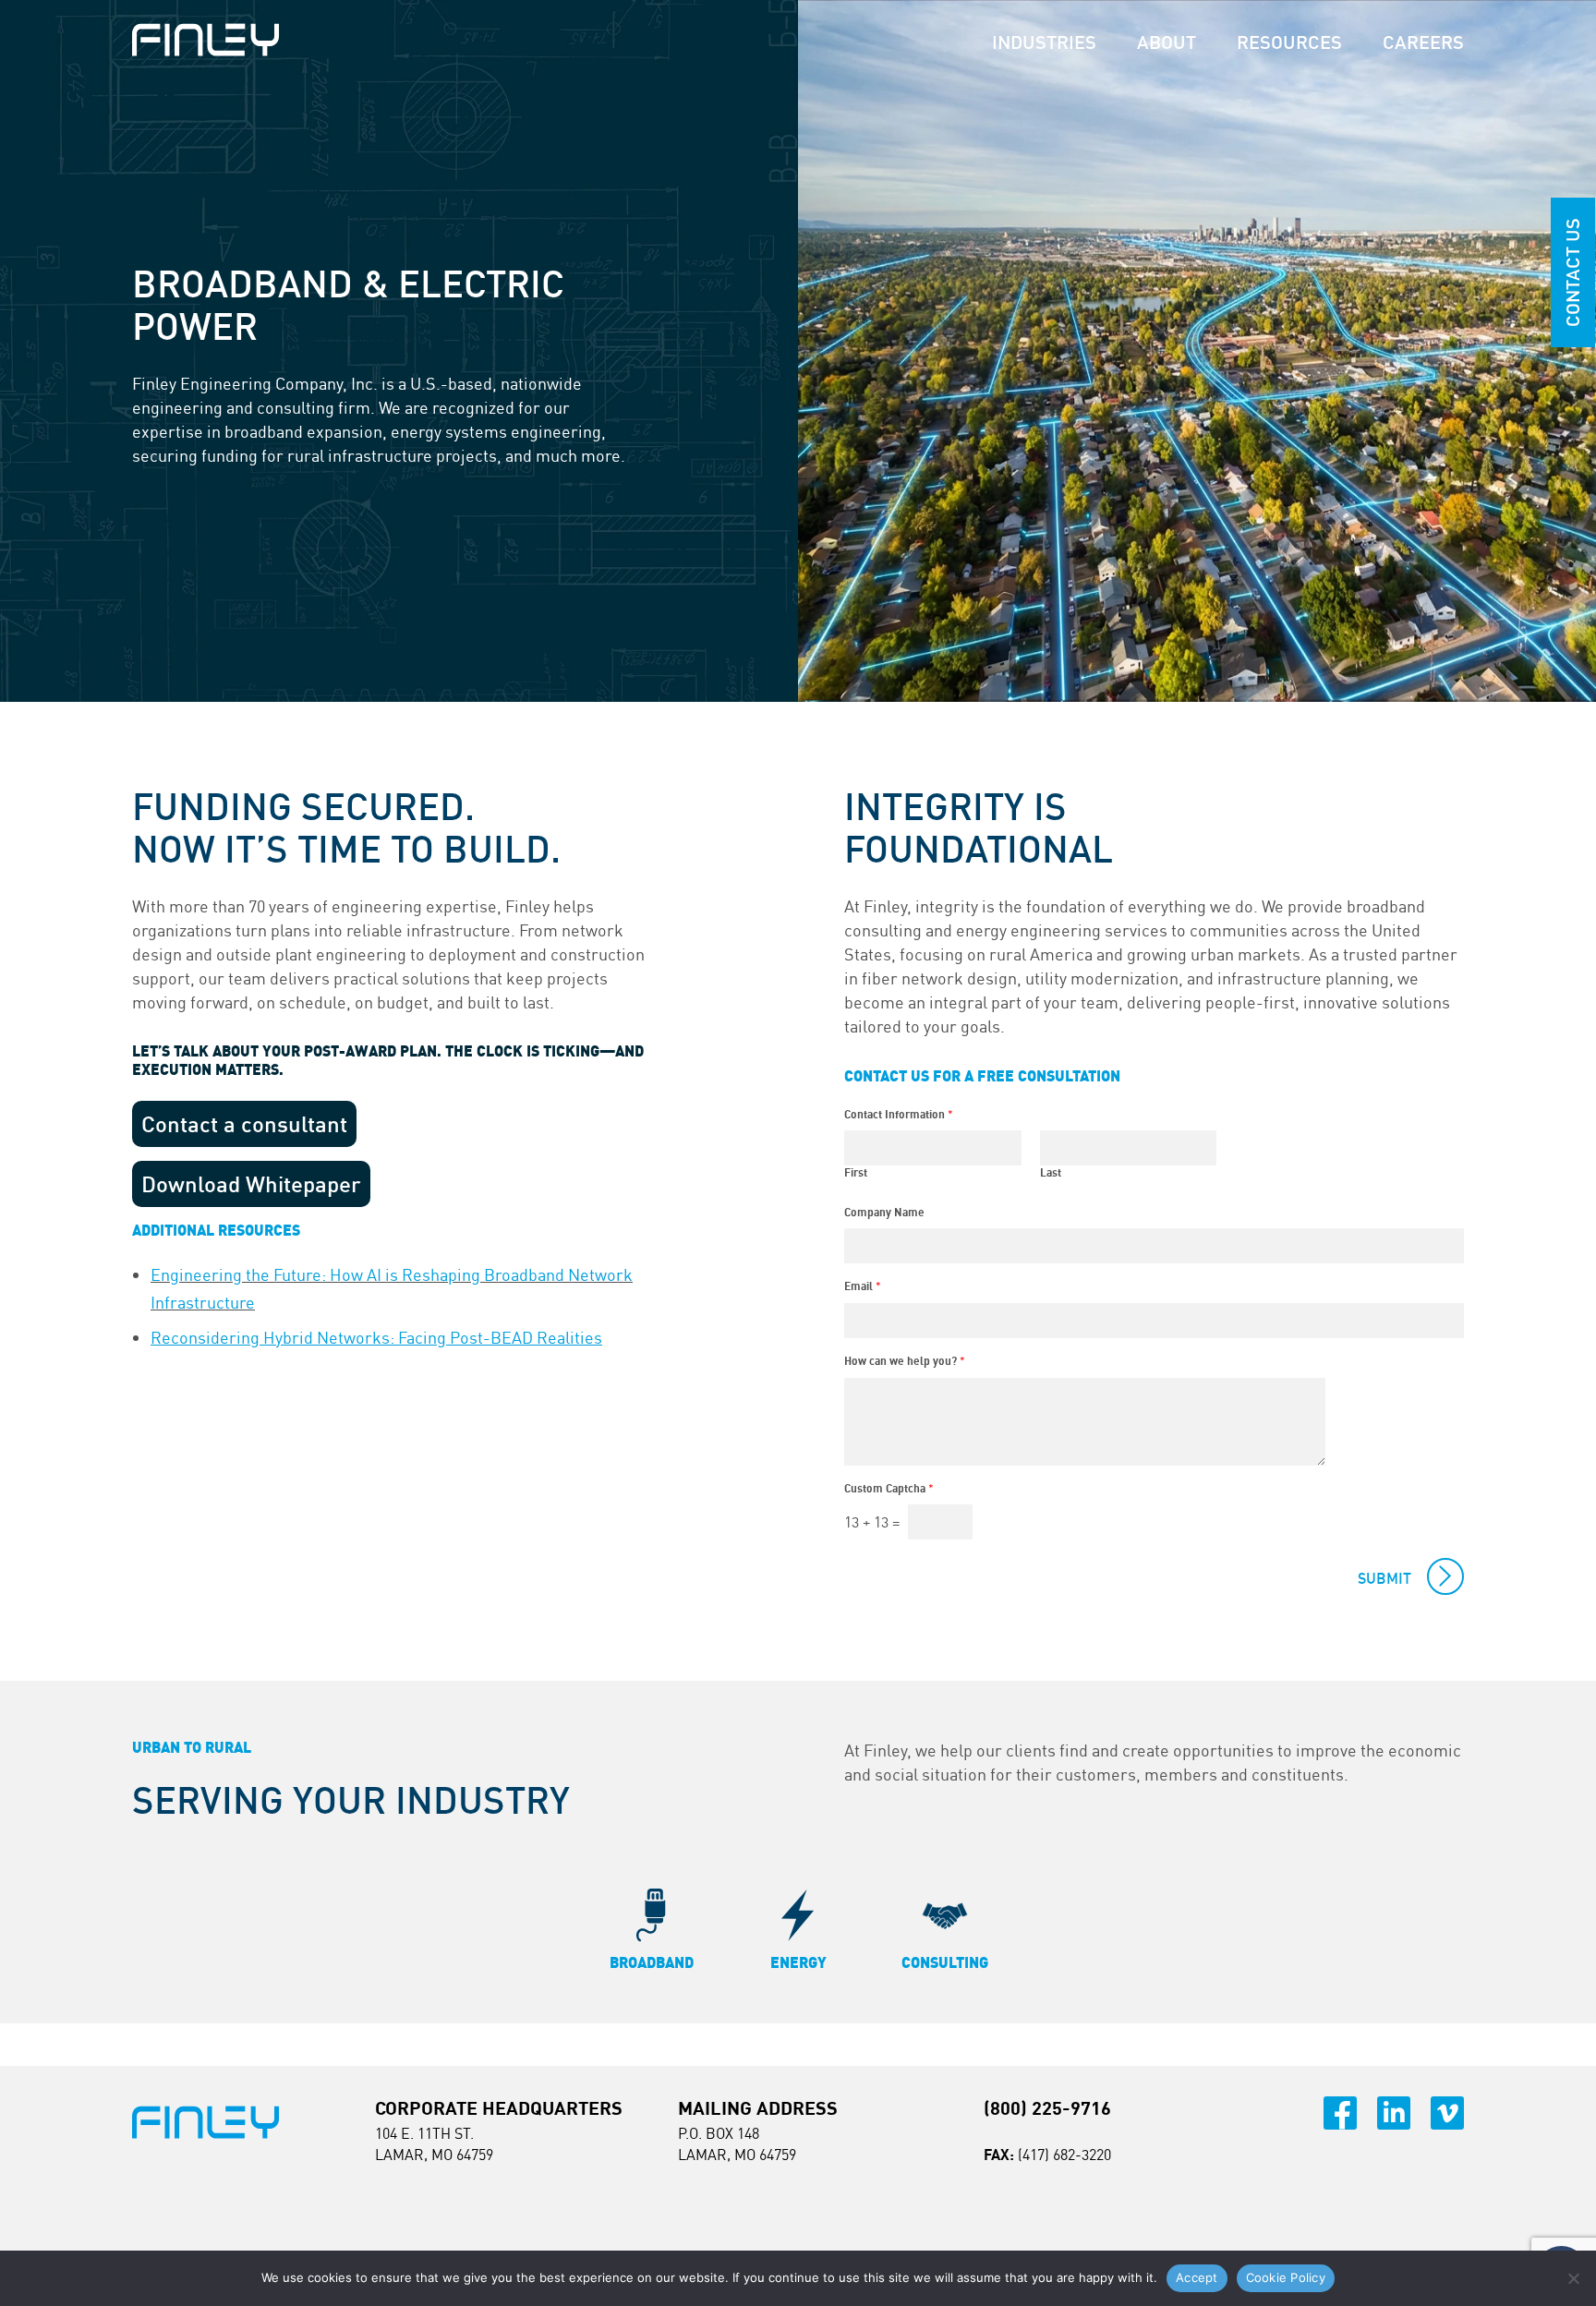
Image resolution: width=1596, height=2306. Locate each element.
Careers (1423, 42)
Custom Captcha (889, 1488)
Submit (1384, 1578)
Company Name (884, 1212)
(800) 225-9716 (1047, 2108)
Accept (1197, 2277)
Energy (798, 1962)
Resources (1289, 42)
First (856, 1172)
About (1167, 42)
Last (1051, 1172)
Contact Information (899, 1114)
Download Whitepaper (251, 1184)
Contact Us (1572, 272)
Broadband (652, 1962)
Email (863, 1286)
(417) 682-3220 (1064, 2155)
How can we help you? (905, 1361)
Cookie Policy (1286, 2277)
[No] (1573, 2278)
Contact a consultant (244, 1124)
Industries (1044, 42)
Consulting (945, 1962)
